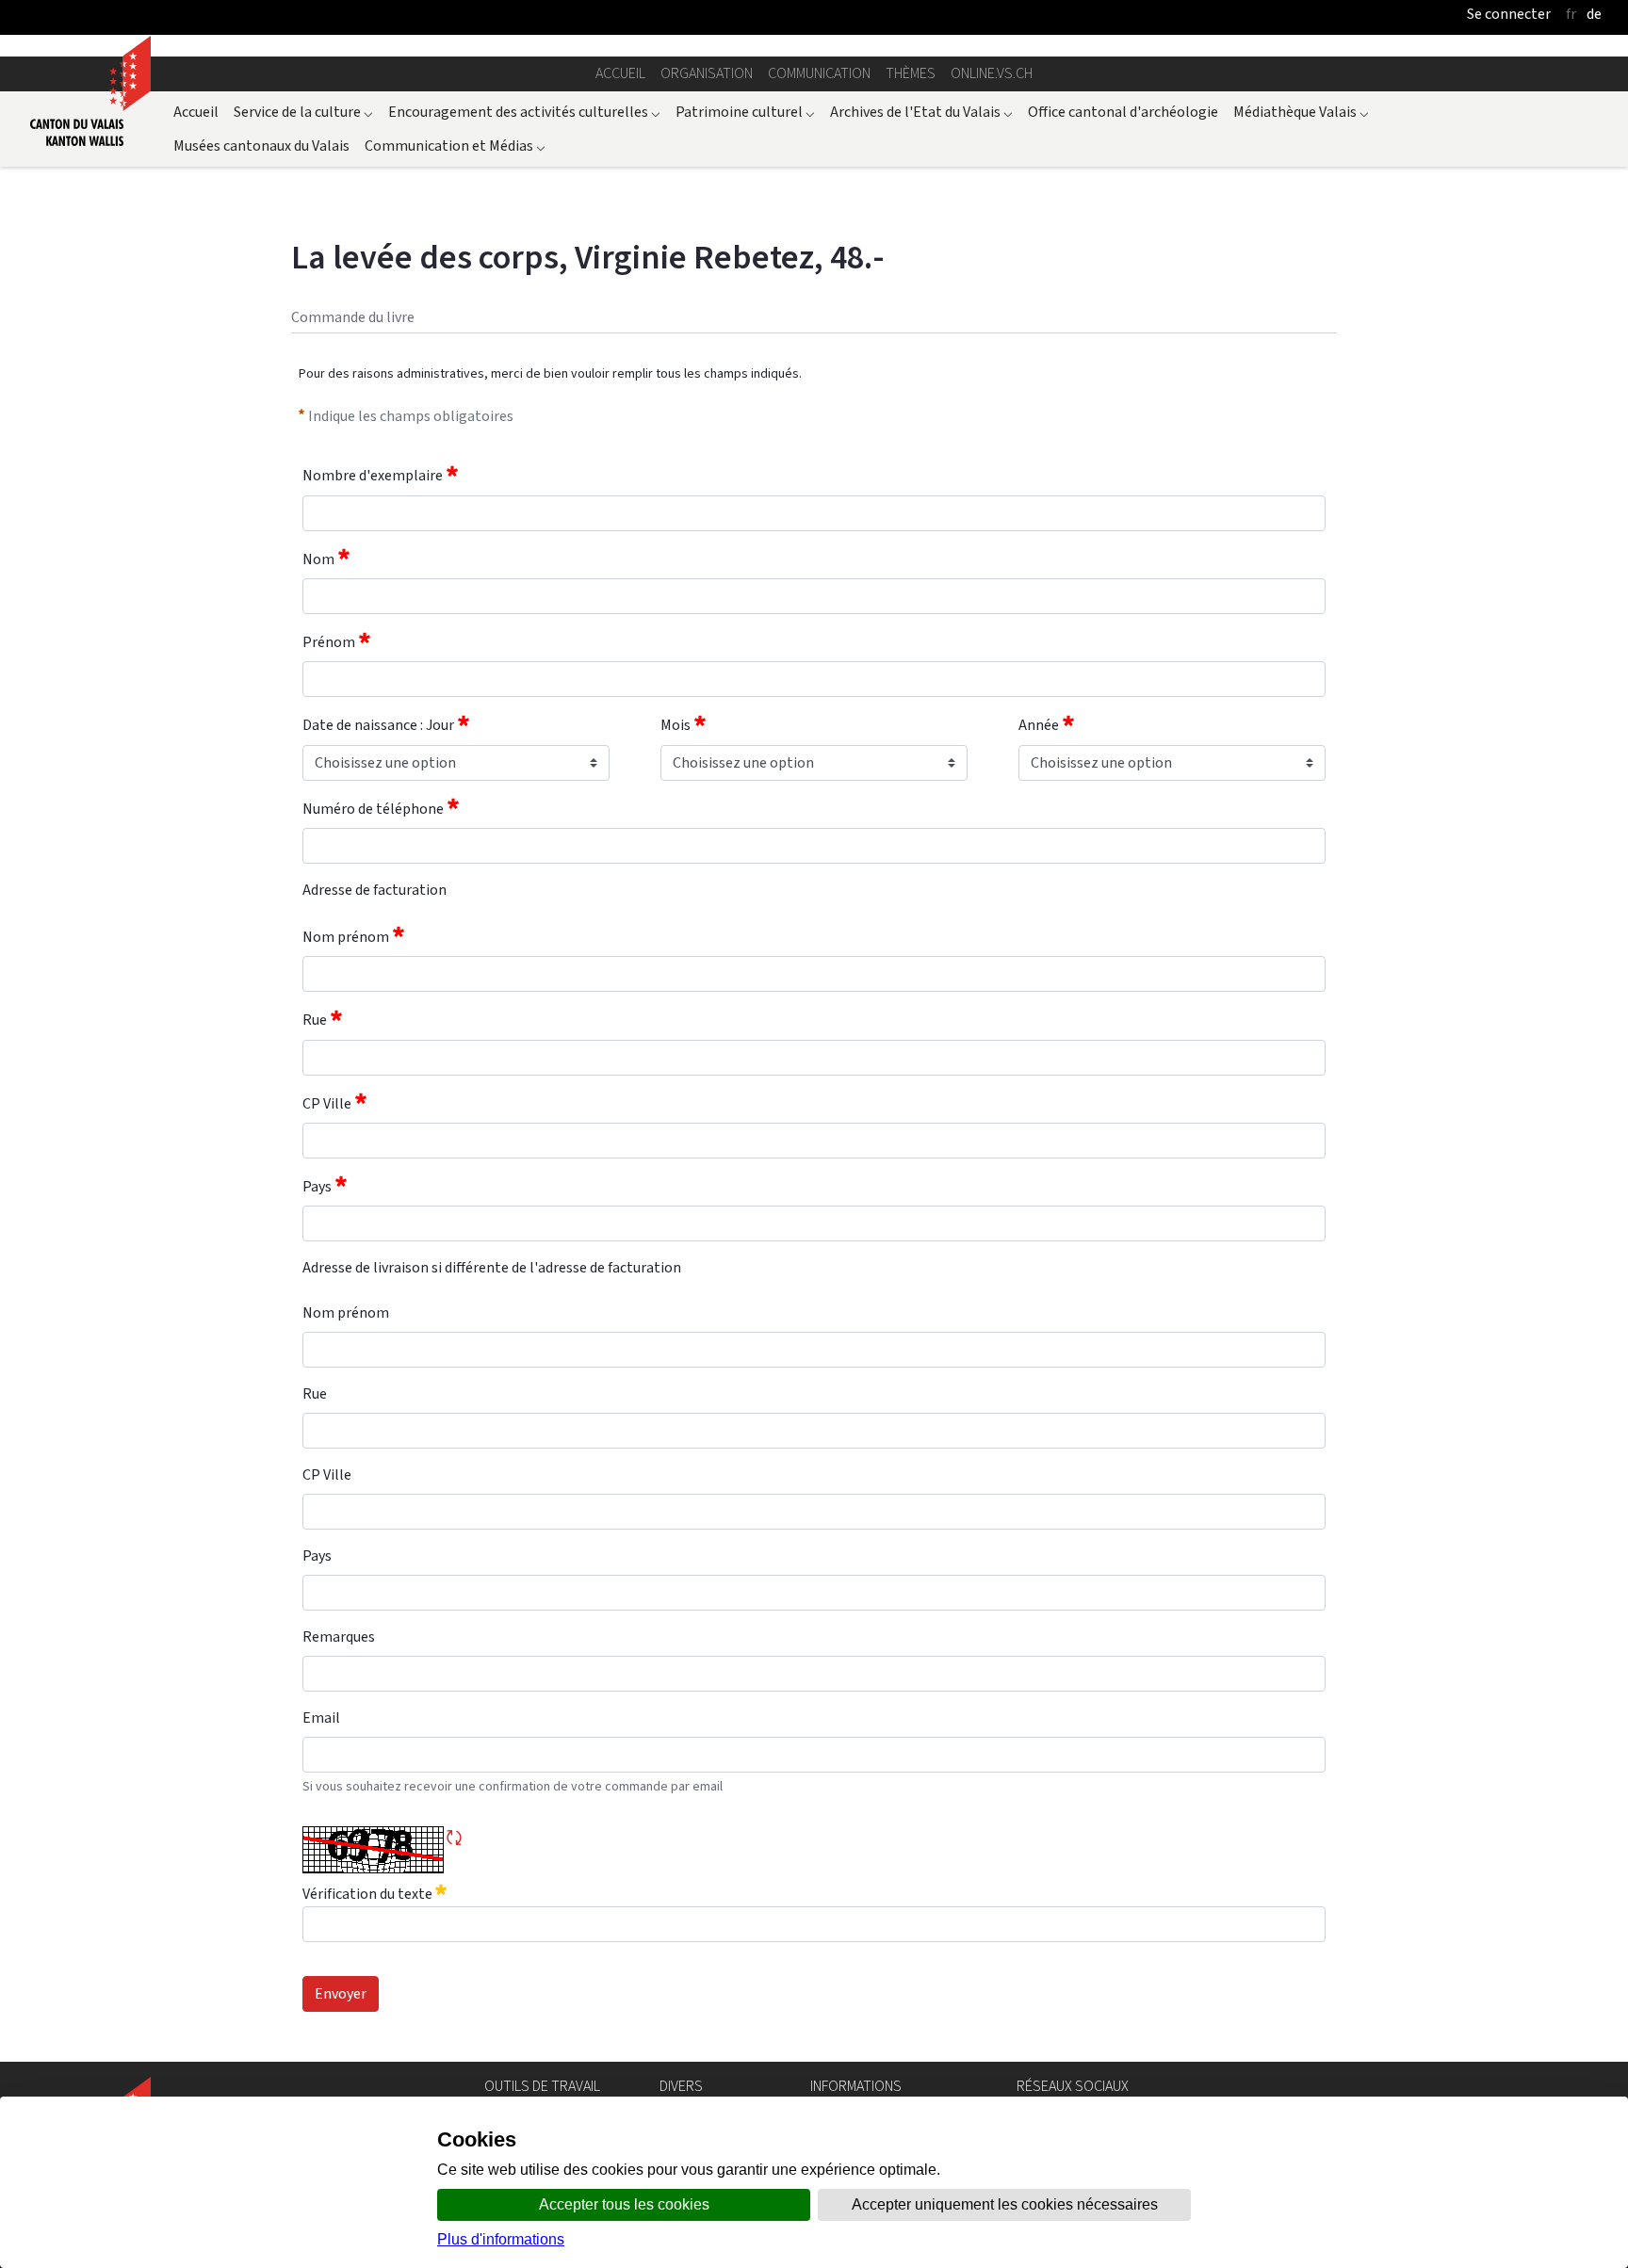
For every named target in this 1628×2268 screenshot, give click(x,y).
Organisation (707, 73)
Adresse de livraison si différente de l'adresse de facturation (492, 1267)
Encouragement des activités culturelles (524, 112)
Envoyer (341, 1993)
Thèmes (911, 73)
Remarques (339, 1636)
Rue (315, 1021)
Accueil (620, 73)
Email (321, 1717)
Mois (676, 726)
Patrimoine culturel (745, 112)
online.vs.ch (992, 73)
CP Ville (327, 1103)
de (1594, 14)
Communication (819, 73)
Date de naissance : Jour (378, 726)
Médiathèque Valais (1301, 112)
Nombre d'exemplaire (373, 476)
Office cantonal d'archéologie (1123, 112)
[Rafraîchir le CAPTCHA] (454, 1837)
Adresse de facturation (374, 890)
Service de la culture (303, 112)
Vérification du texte (369, 1895)
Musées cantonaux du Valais (261, 146)
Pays (317, 1186)
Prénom (329, 642)
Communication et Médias (455, 146)
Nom (318, 559)
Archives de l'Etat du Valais (921, 112)
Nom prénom (346, 937)
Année (1039, 726)
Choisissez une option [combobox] (385, 762)
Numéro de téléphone (373, 809)
